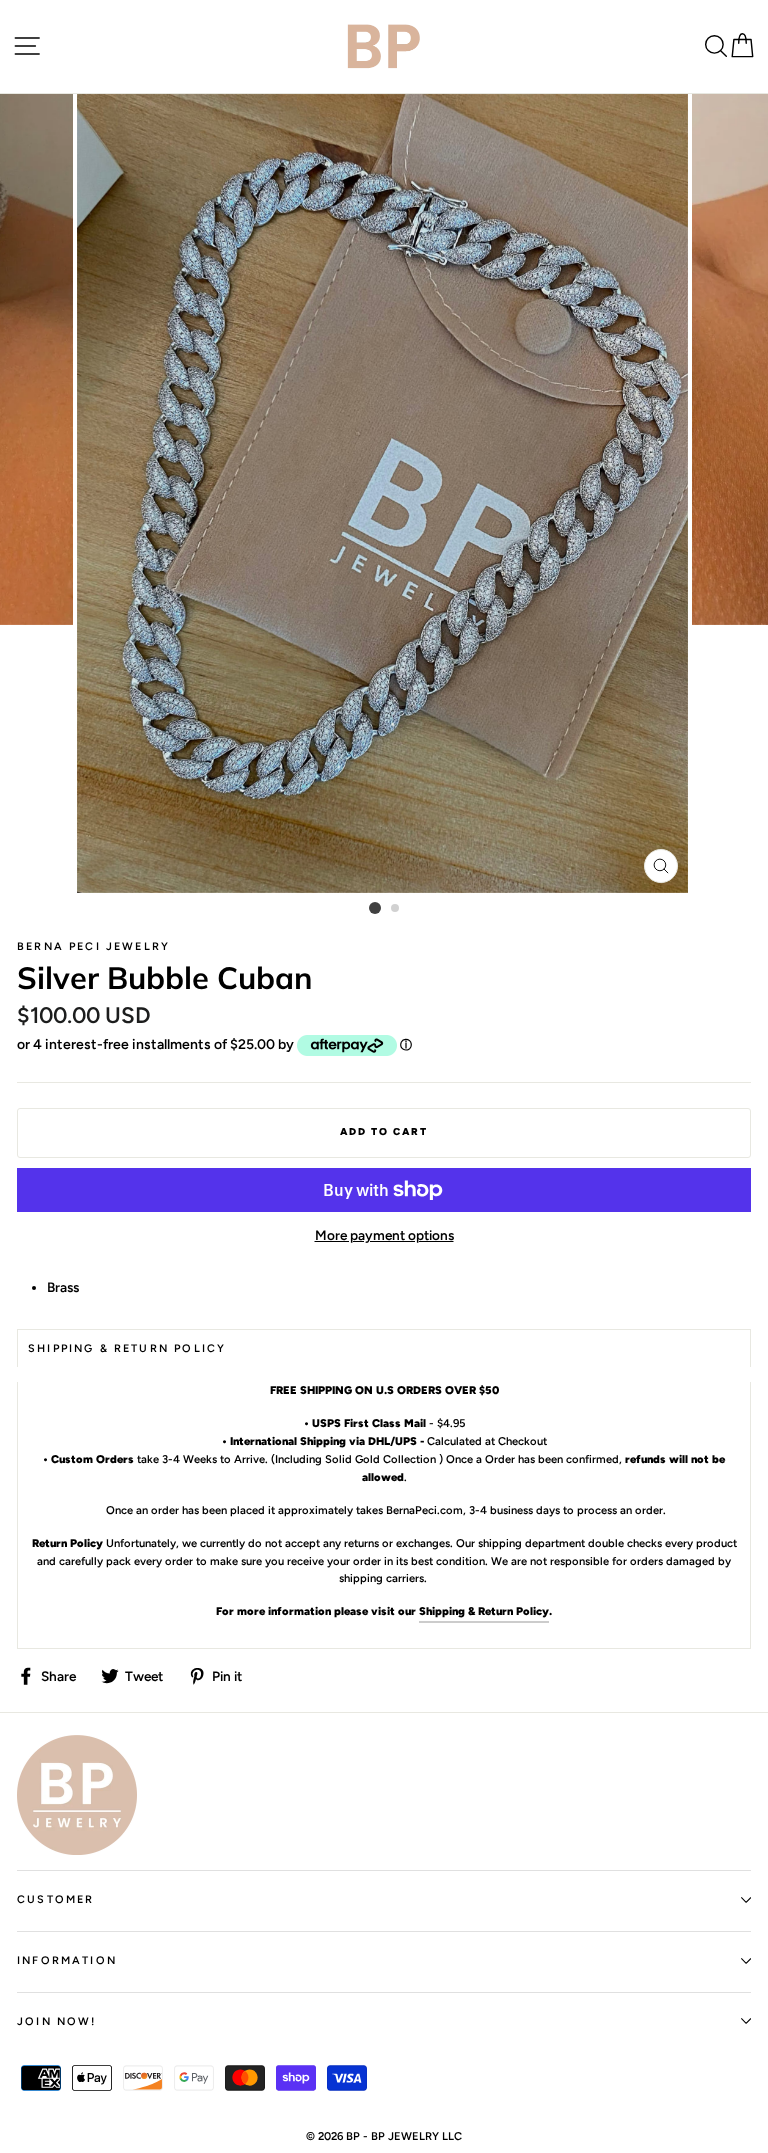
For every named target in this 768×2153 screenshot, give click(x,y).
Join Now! (57, 2021)
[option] (384, 493)
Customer (55, 1899)
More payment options (384, 1235)
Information (67, 1960)
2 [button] (396, 909)
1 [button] (375, 908)
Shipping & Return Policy (484, 1611)
